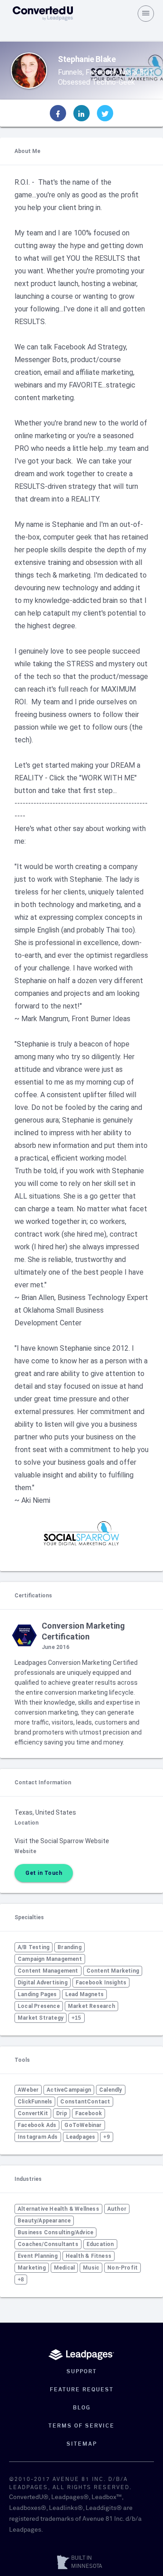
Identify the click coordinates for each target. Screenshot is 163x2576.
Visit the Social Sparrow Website (62, 1841)
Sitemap (82, 2444)
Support (82, 2372)
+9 (106, 2137)
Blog (82, 2408)
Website (25, 1851)
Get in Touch (44, 1873)
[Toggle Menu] (146, 14)
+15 (77, 2018)
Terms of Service (81, 2426)
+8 (21, 2280)
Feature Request (82, 2390)
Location (26, 1823)
